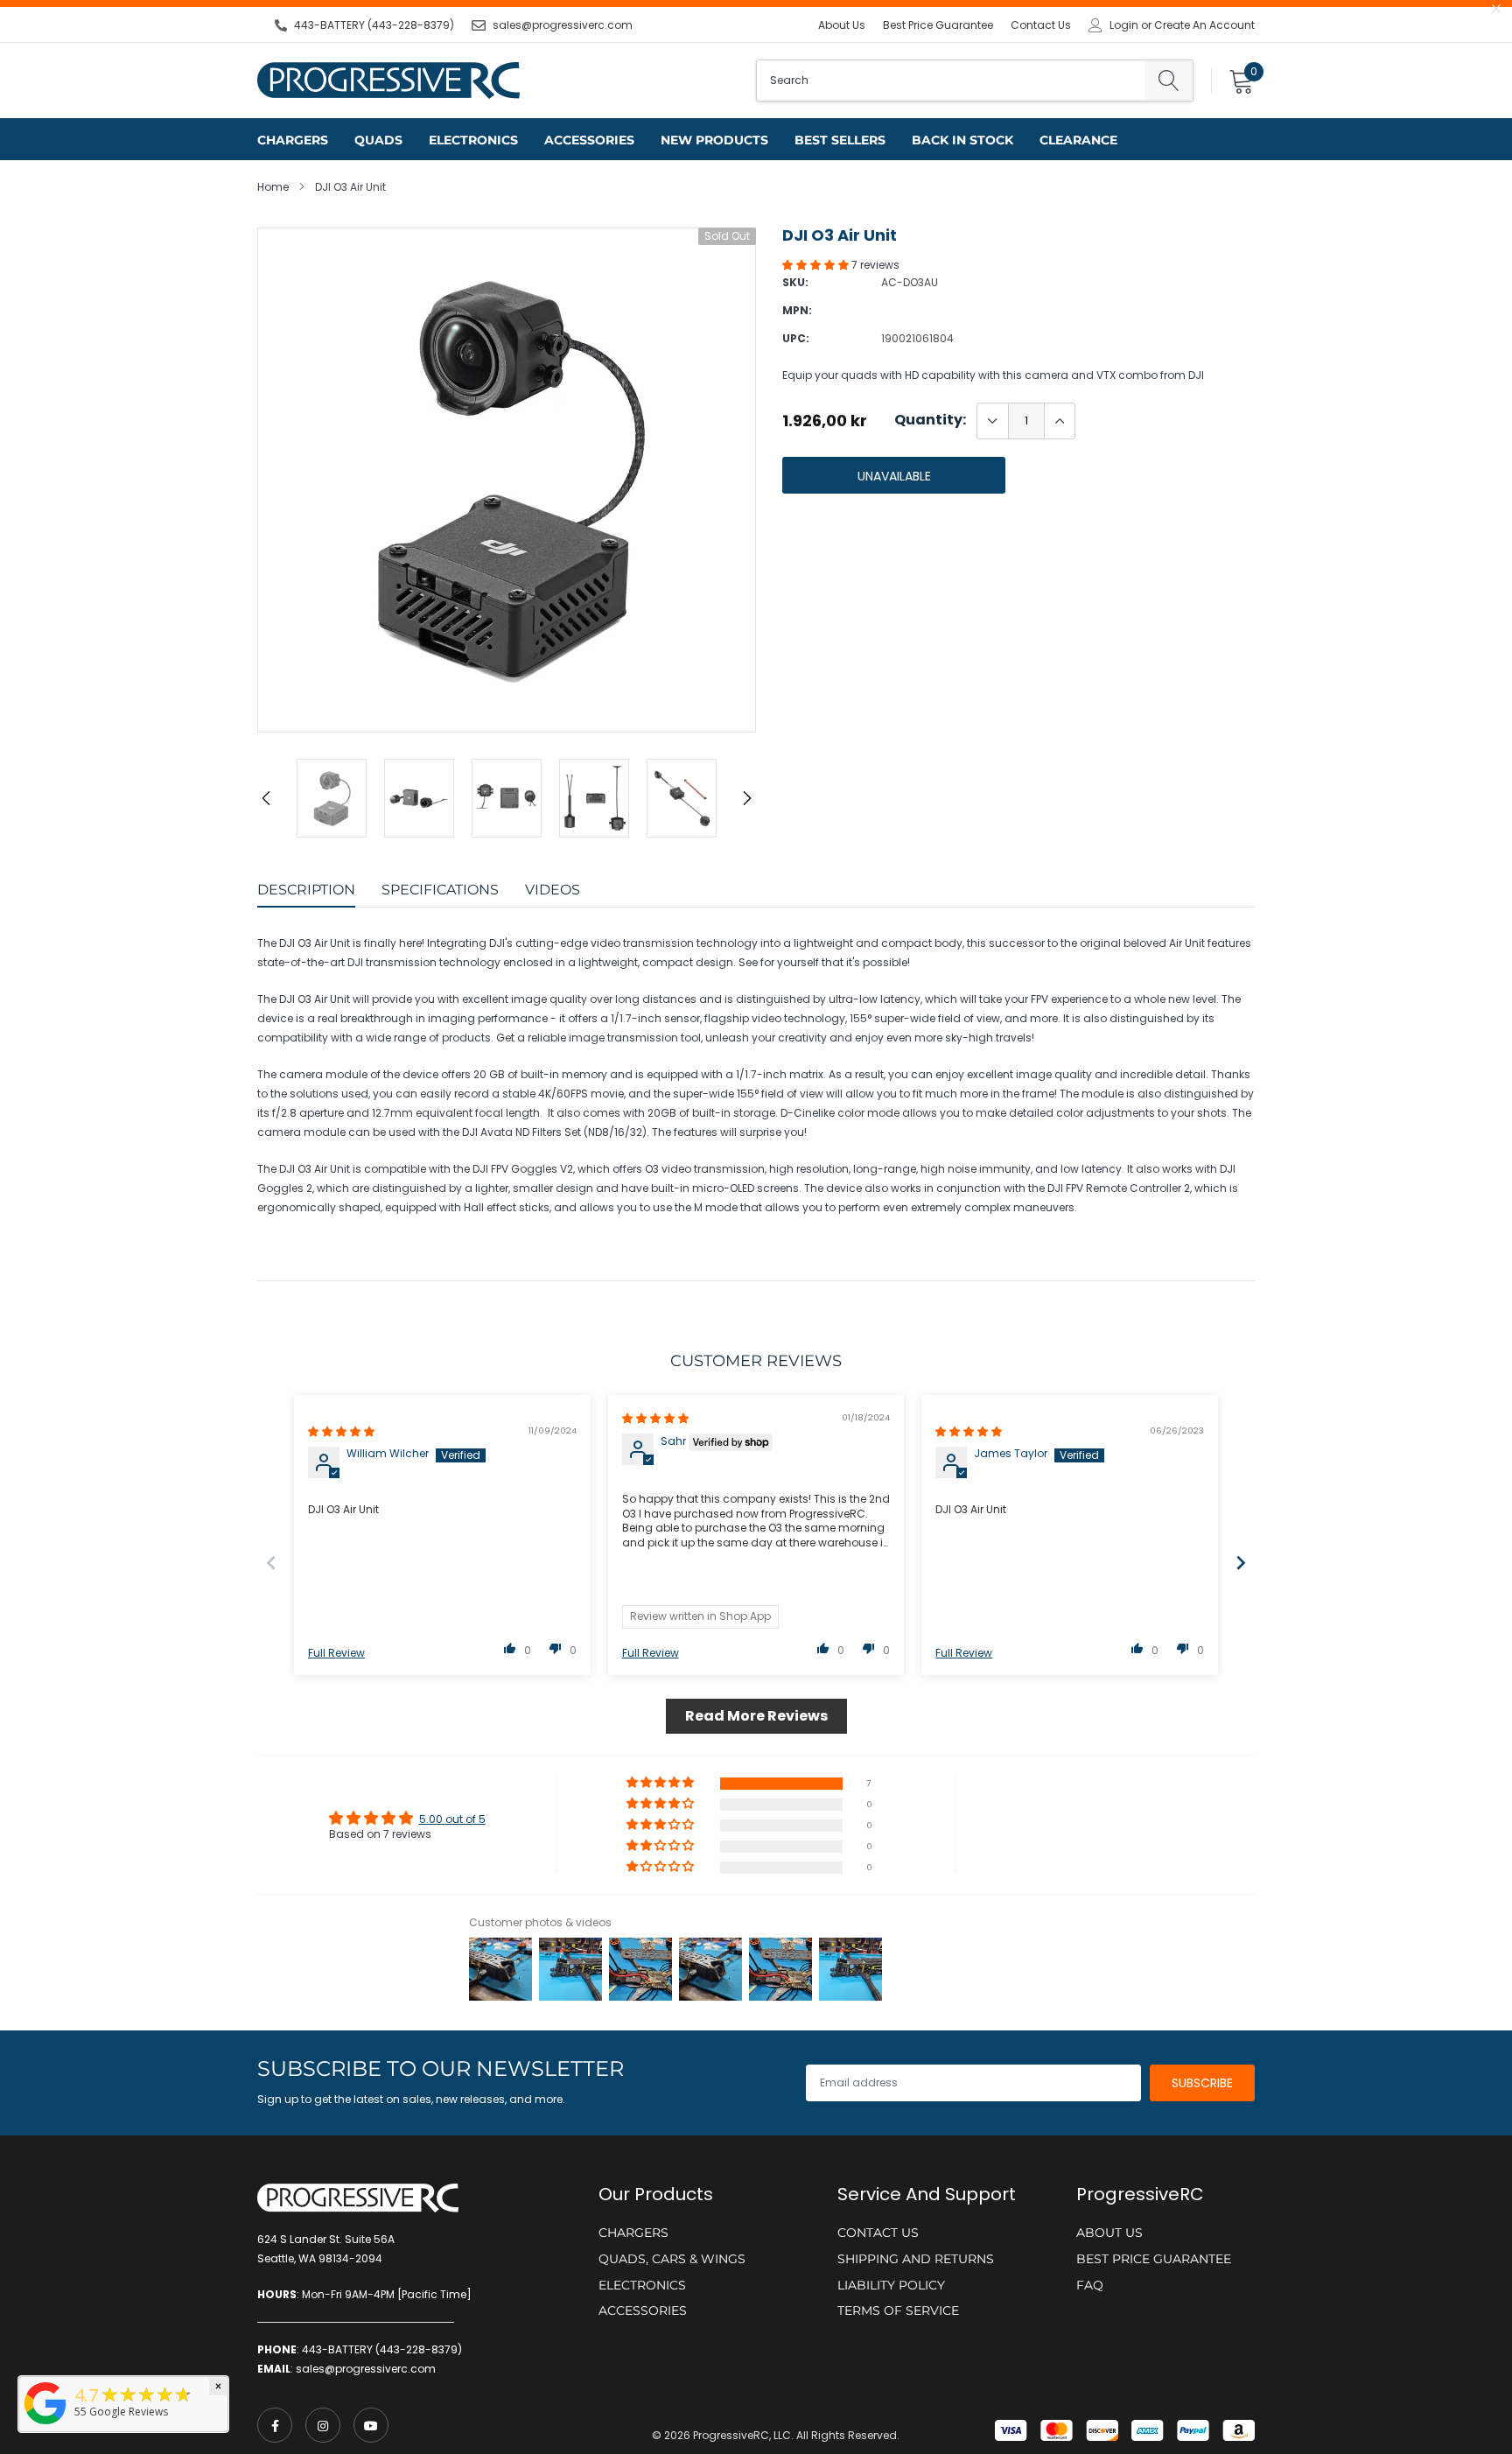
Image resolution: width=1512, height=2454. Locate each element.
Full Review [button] (336, 1653)
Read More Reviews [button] (756, 1716)
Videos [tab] (553, 890)
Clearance (1078, 140)
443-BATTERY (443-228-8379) (374, 25)
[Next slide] (1241, 1563)
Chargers (293, 140)
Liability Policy (891, 2285)
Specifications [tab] (440, 890)
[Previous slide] (271, 1563)
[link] (275, 2425)
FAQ (1090, 2285)
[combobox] (951, 81)
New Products (714, 140)
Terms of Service (898, 2310)
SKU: (795, 282)
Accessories (589, 140)
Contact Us (1041, 25)
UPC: (796, 338)
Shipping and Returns (916, 2259)
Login (1124, 25)
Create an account (1204, 25)
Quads (378, 140)
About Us (842, 25)
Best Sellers (840, 140)
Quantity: (930, 420)
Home (273, 187)
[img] (341, 1431)
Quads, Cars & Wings (672, 2259)
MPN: (797, 310)
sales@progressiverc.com (563, 25)
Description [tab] (306, 890)
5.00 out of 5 (452, 1819)
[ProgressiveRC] (45, 2426)
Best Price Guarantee (938, 25)
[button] (817, 265)
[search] (1169, 81)
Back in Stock (962, 140)
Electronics (473, 140)
